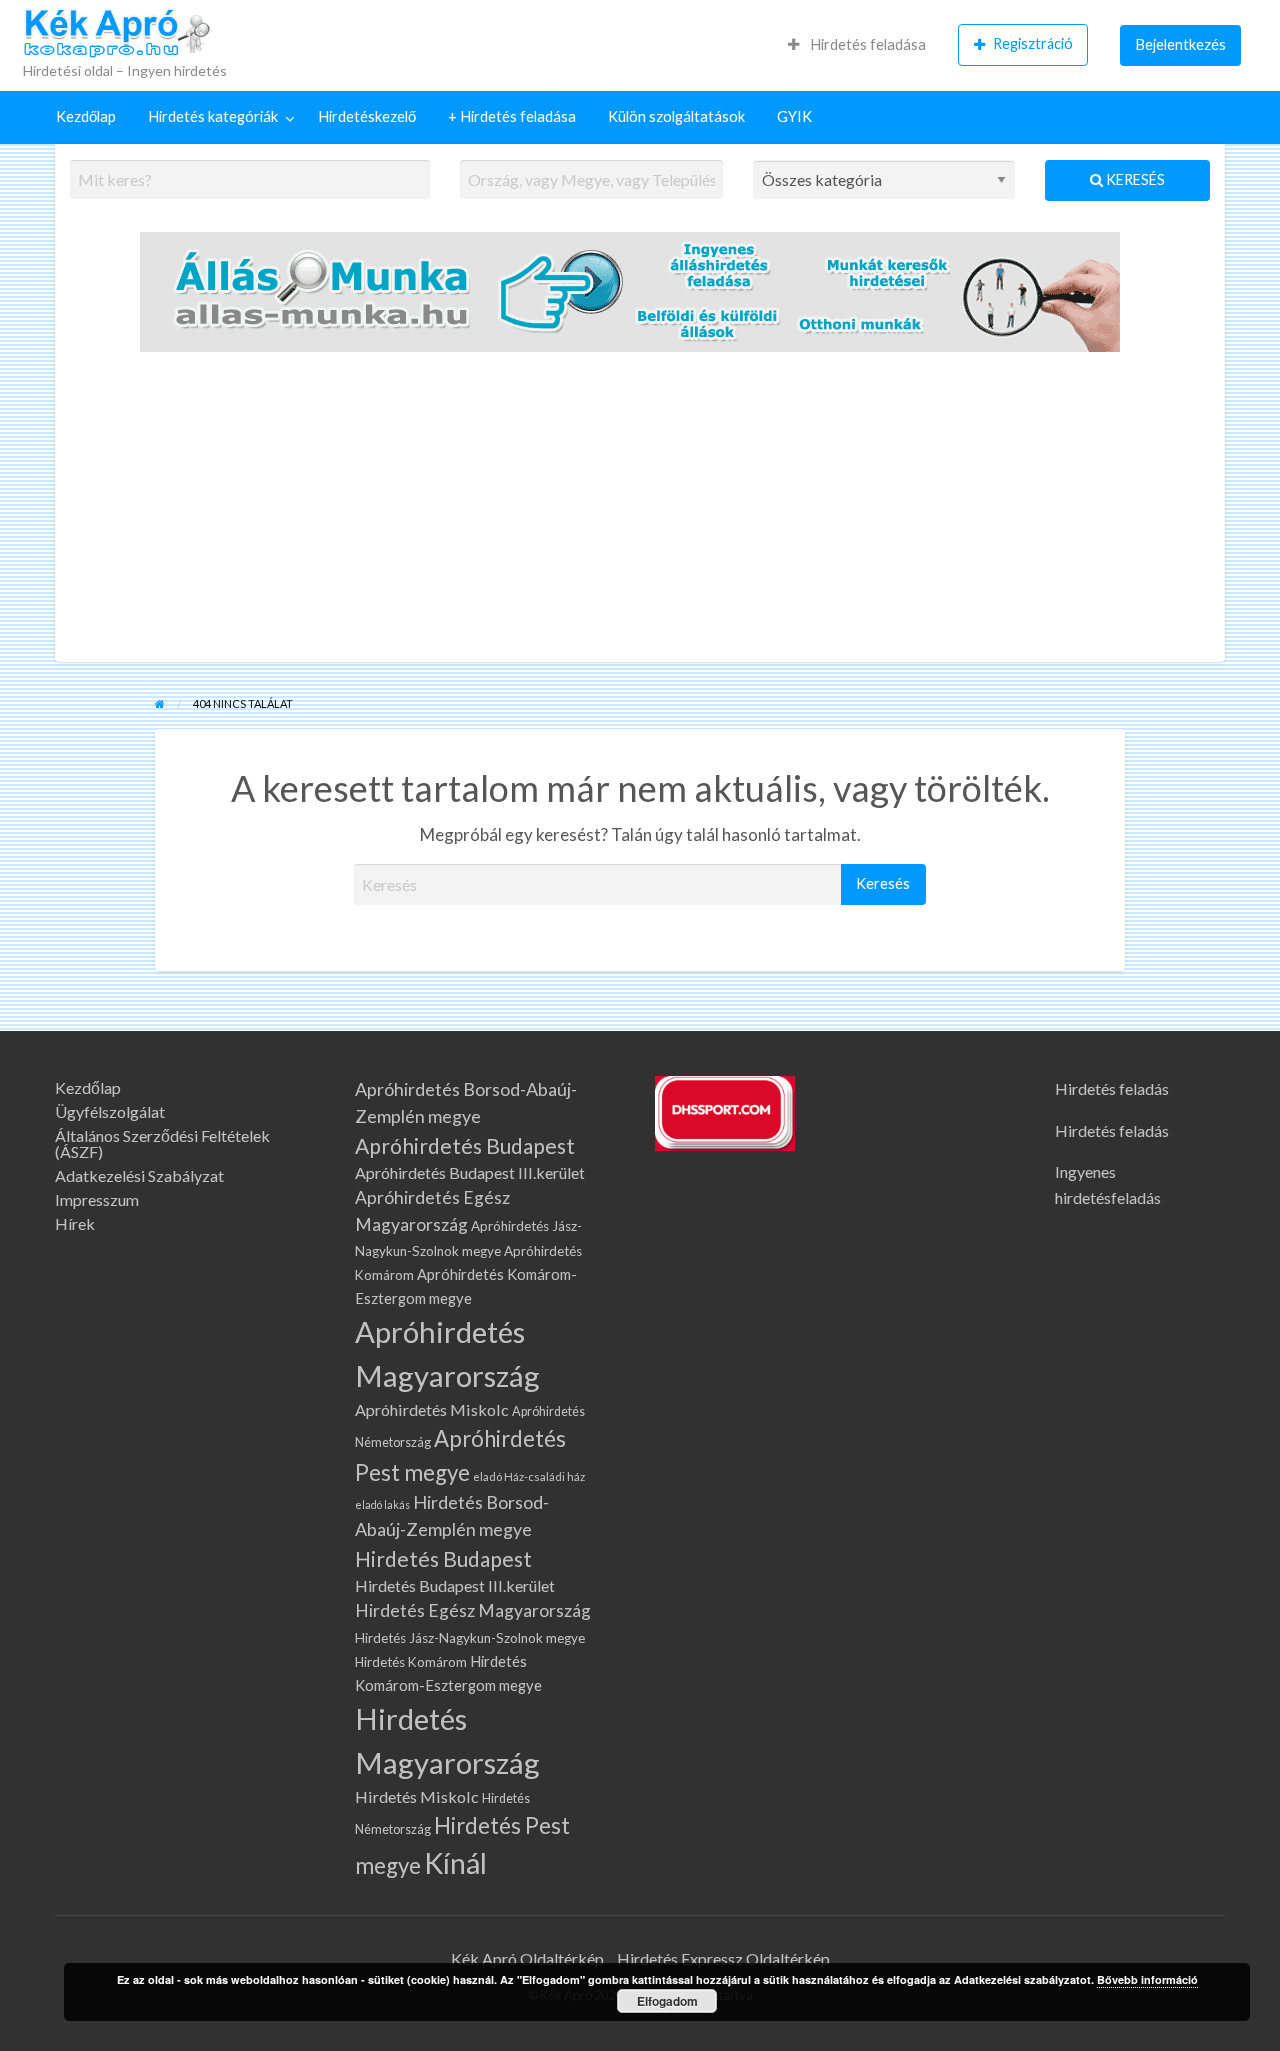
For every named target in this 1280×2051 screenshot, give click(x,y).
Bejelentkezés (1181, 44)
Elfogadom (667, 2001)
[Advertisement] (640, 512)
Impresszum (97, 1200)
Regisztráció (1033, 43)
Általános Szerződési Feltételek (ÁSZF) (162, 1144)
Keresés (1134, 179)
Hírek (75, 1224)
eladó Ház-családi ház (529, 1476)
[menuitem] (857, 45)
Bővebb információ (1147, 1979)
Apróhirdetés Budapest (465, 1145)
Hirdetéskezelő (367, 116)
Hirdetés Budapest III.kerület (455, 1585)
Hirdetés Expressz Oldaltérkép (723, 1958)
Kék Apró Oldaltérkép (527, 1958)
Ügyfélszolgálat (110, 1112)
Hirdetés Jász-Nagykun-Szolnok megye (470, 1638)
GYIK (794, 116)
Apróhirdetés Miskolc (432, 1409)
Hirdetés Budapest (443, 1558)
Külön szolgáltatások (676, 116)
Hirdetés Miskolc (417, 1796)
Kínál (455, 1863)
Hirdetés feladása (866, 44)
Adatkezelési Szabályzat (139, 1176)
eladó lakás (382, 1504)
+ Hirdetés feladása (512, 116)
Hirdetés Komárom (411, 1662)
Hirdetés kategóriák (213, 116)
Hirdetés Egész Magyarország (473, 1610)
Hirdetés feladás (1112, 1088)
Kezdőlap (86, 116)
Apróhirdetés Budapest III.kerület (470, 1172)
